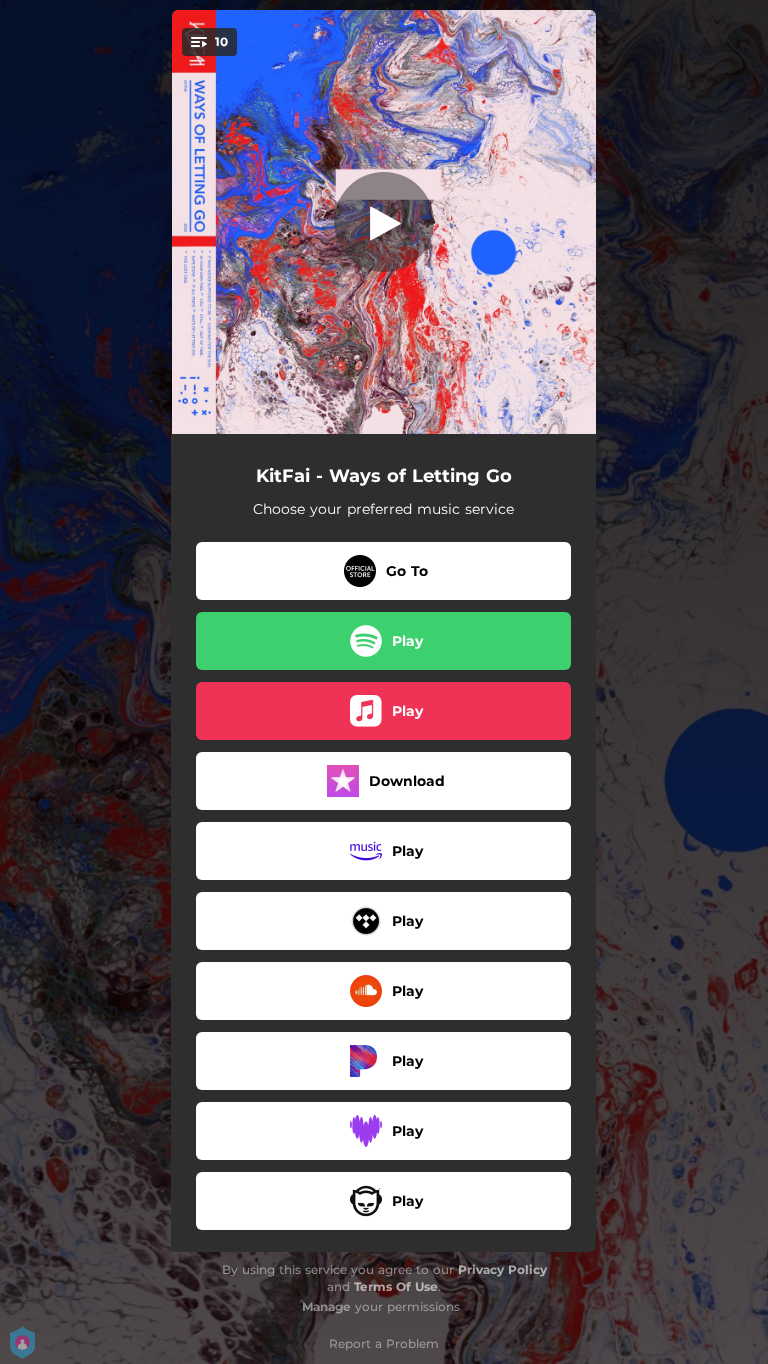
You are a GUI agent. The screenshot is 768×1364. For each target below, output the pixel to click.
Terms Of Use (396, 1286)
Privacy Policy (502, 1269)
